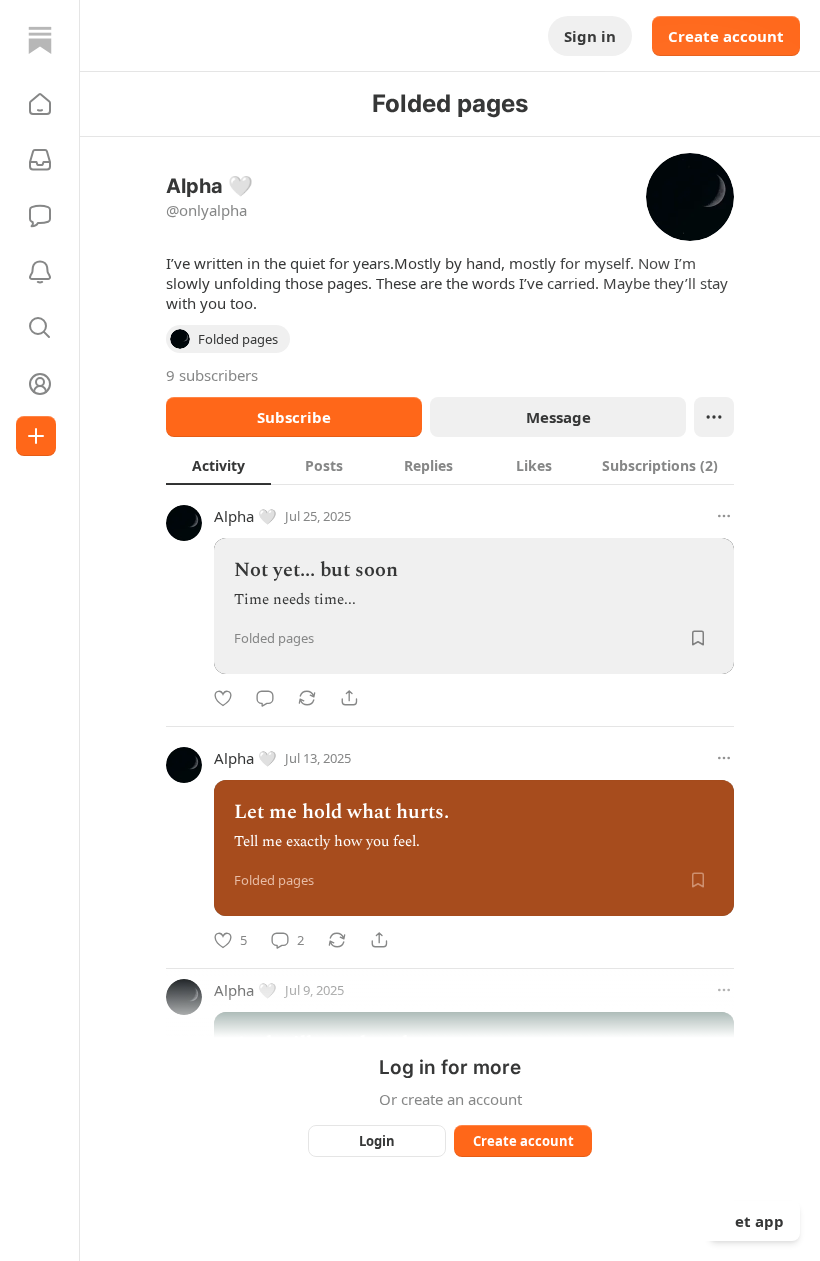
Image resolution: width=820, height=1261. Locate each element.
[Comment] (265, 698)
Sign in (590, 36)
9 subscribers (212, 375)
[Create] (36, 436)
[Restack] (307, 698)
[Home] (40, 40)
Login (377, 1141)
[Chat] (40, 216)
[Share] (349, 698)
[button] (40, 104)
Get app (754, 1221)
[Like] (223, 698)
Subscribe (294, 417)
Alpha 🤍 (245, 516)
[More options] (724, 516)
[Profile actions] (714, 417)
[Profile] (40, 384)
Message (558, 417)
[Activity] (40, 272)
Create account (726, 36)
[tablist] (450, 465)
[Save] (698, 638)
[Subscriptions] (40, 160)
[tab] (218, 465)
